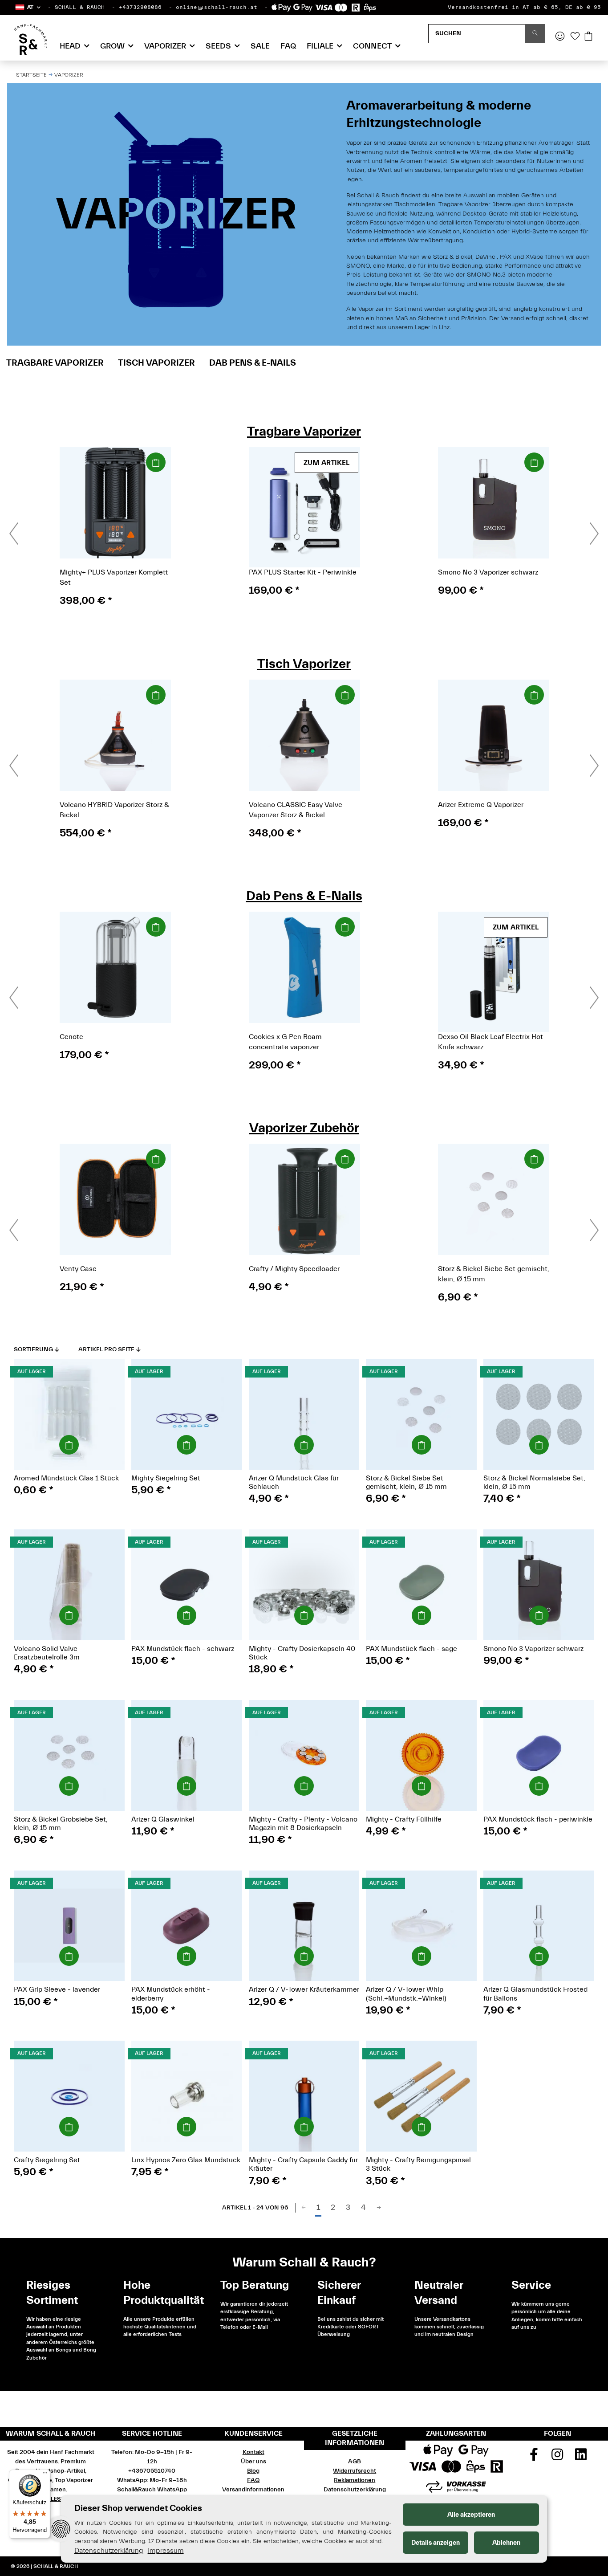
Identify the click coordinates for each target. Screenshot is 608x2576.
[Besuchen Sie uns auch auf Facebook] (534, 2458)
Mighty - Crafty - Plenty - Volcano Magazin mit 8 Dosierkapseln (303, 1824)
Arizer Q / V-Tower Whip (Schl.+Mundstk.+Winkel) (406, 1994)
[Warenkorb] (588, 37)
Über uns (253, 2462)
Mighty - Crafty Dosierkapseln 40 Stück (302, 1653)
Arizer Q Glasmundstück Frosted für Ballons (535, 1994)
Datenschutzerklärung (355, 2490)
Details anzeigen (436, 2543)
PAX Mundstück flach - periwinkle (538, 1819)
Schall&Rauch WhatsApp (152, 2490)
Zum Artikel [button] (326, 463)
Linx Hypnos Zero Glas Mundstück (186, 2160)
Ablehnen (506, 2543)
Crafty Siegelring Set (47, 2160)
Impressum (166, 2551)
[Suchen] (535, 34)
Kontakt (253, 2452)
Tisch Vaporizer (156, 363)
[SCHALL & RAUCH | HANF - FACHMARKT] (30, 40)
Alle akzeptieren (471, 2515)
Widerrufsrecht (355, 2471)
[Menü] (45, 2475)
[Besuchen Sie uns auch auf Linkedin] (581, 2458)
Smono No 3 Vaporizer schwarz (533, 1649)
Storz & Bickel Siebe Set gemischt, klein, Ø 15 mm (406, 1482)
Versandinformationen (253, 2490)
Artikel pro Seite (106, 1349)
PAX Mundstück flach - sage (411, 1649)
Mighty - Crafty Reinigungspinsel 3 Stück (418, 2164)
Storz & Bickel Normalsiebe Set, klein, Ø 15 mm (534, 1482)
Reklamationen (355, 2480)
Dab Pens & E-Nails (253, 363)
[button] (27, 7)
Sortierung (33, 1349)
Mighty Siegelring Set (166, 1478)
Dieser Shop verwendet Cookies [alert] (138, 2508)
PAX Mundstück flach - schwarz (183, 1649)
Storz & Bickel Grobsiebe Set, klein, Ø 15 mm (61, 1824)
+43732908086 (140, 7)
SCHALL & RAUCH (80, 7)
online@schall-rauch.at (217, 7)
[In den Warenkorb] (156, 462)
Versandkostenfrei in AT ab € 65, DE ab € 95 (524, 7)
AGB (355, 2462)
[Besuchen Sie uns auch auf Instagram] (557, 2458)
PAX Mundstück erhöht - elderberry (171, 1994)
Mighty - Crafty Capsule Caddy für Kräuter (303, 2164)
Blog (253, 2471)
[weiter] (379, 2208)
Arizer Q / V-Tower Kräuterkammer (304, 1989)
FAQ (288, 46)
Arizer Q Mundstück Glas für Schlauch (294, 1482)
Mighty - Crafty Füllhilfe (404, 1819)
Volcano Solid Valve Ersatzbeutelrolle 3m (47, 1653)
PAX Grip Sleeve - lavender (57, 1989)
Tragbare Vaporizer (55, 363)
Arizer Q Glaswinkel (163, 1819)
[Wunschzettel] (575, 37)
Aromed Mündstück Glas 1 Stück (66, 1478)
